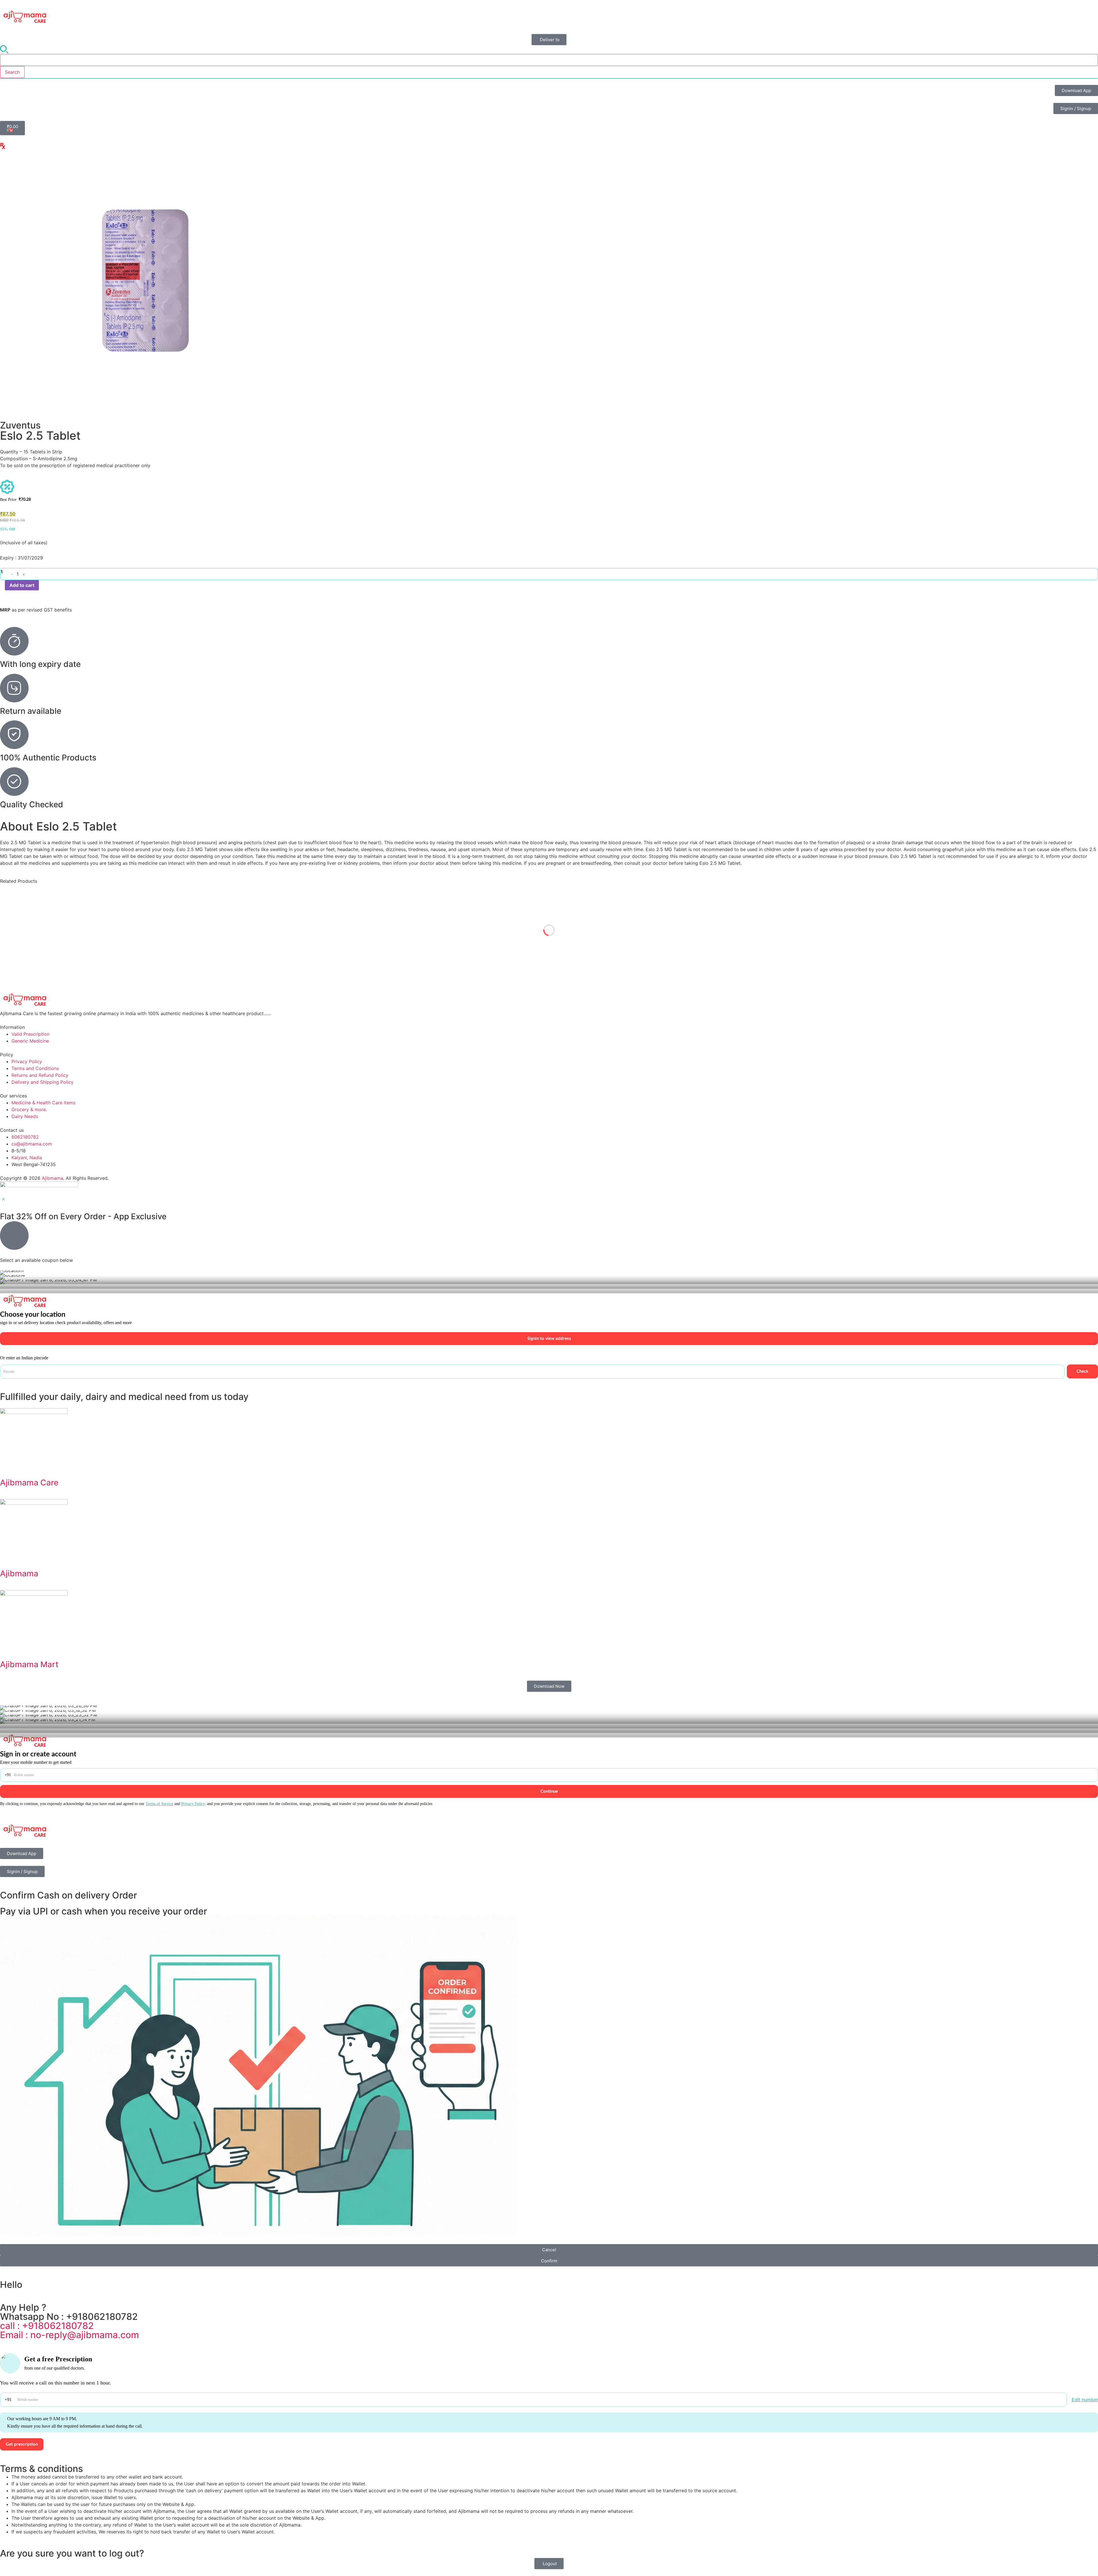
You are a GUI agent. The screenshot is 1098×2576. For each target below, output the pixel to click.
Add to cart (22, 585)
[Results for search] (549, 78)
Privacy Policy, (194, 1804)
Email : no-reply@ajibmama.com (69, 2335)
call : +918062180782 (47, 2326)
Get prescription (22, 2444)
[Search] (4, 50)
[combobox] (549, 60)
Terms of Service (159, 1804)
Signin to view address (549, 1339)
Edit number (1085, 2400)
